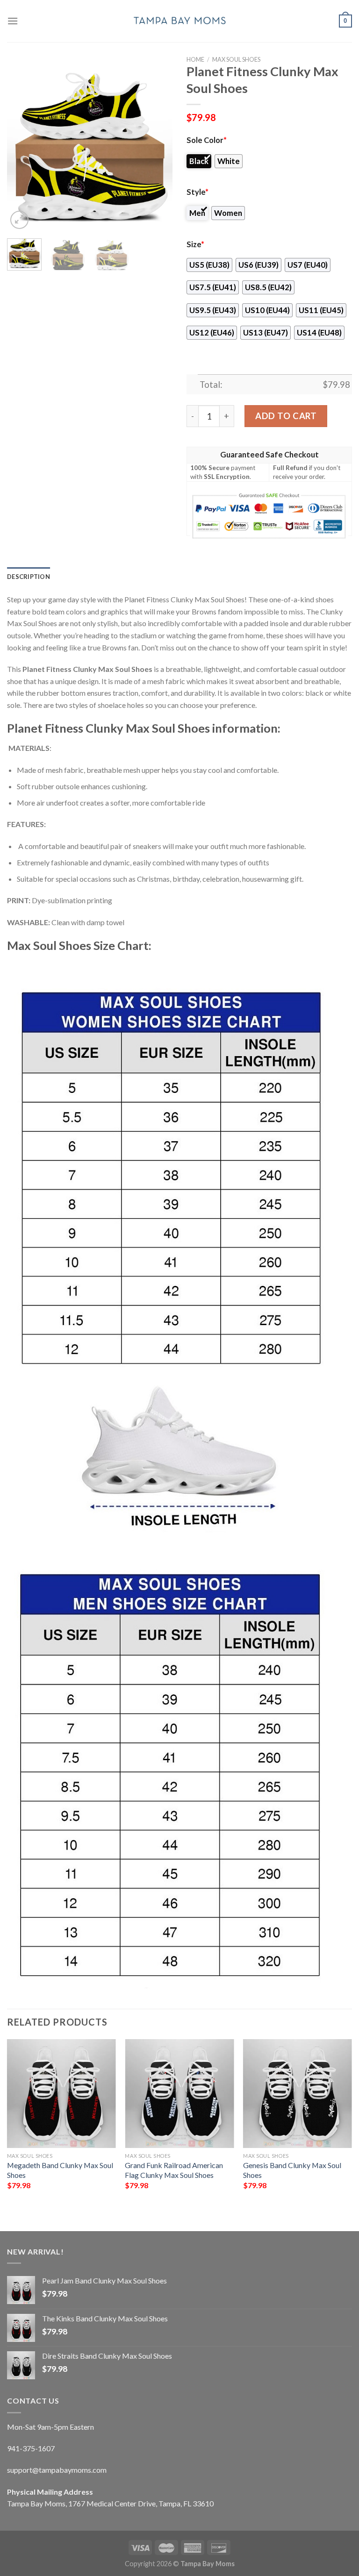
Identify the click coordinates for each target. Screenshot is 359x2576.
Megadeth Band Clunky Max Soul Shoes (60, 2170)
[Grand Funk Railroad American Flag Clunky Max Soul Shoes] (179, 2094)
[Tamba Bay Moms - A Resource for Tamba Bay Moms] (179, 21)
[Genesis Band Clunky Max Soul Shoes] (298, 2094)
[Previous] (22, 148)
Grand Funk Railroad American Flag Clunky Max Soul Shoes (174, 2170)
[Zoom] (19, 220)
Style (197, 192)
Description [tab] (29, 577)
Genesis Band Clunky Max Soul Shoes (292, 2170)
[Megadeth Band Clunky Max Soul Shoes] (61, 2094)
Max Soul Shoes (236, 59)
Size (195, 244)
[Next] (158, 148)
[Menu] (13, 21)
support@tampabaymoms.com (57, 2470)
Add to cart (286, 416)
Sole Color (207, 140)
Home (195, 59)
